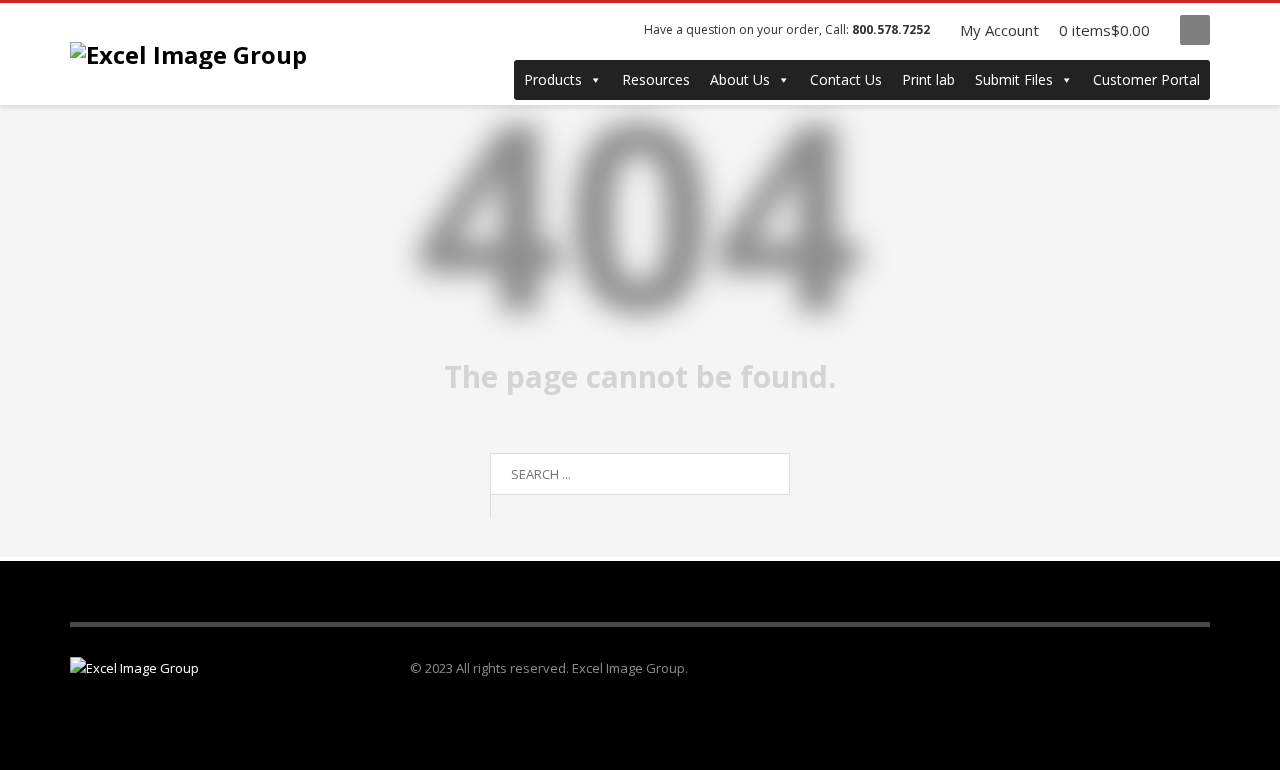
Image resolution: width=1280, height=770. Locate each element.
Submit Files (1014, 79)
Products (553, 79)
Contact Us (846, 79)
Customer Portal (1146, 79)
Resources (656, 79)
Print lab (928, 79)
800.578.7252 (891, 29)
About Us (740, 79)
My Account (999, 30)
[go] (510, 506)
